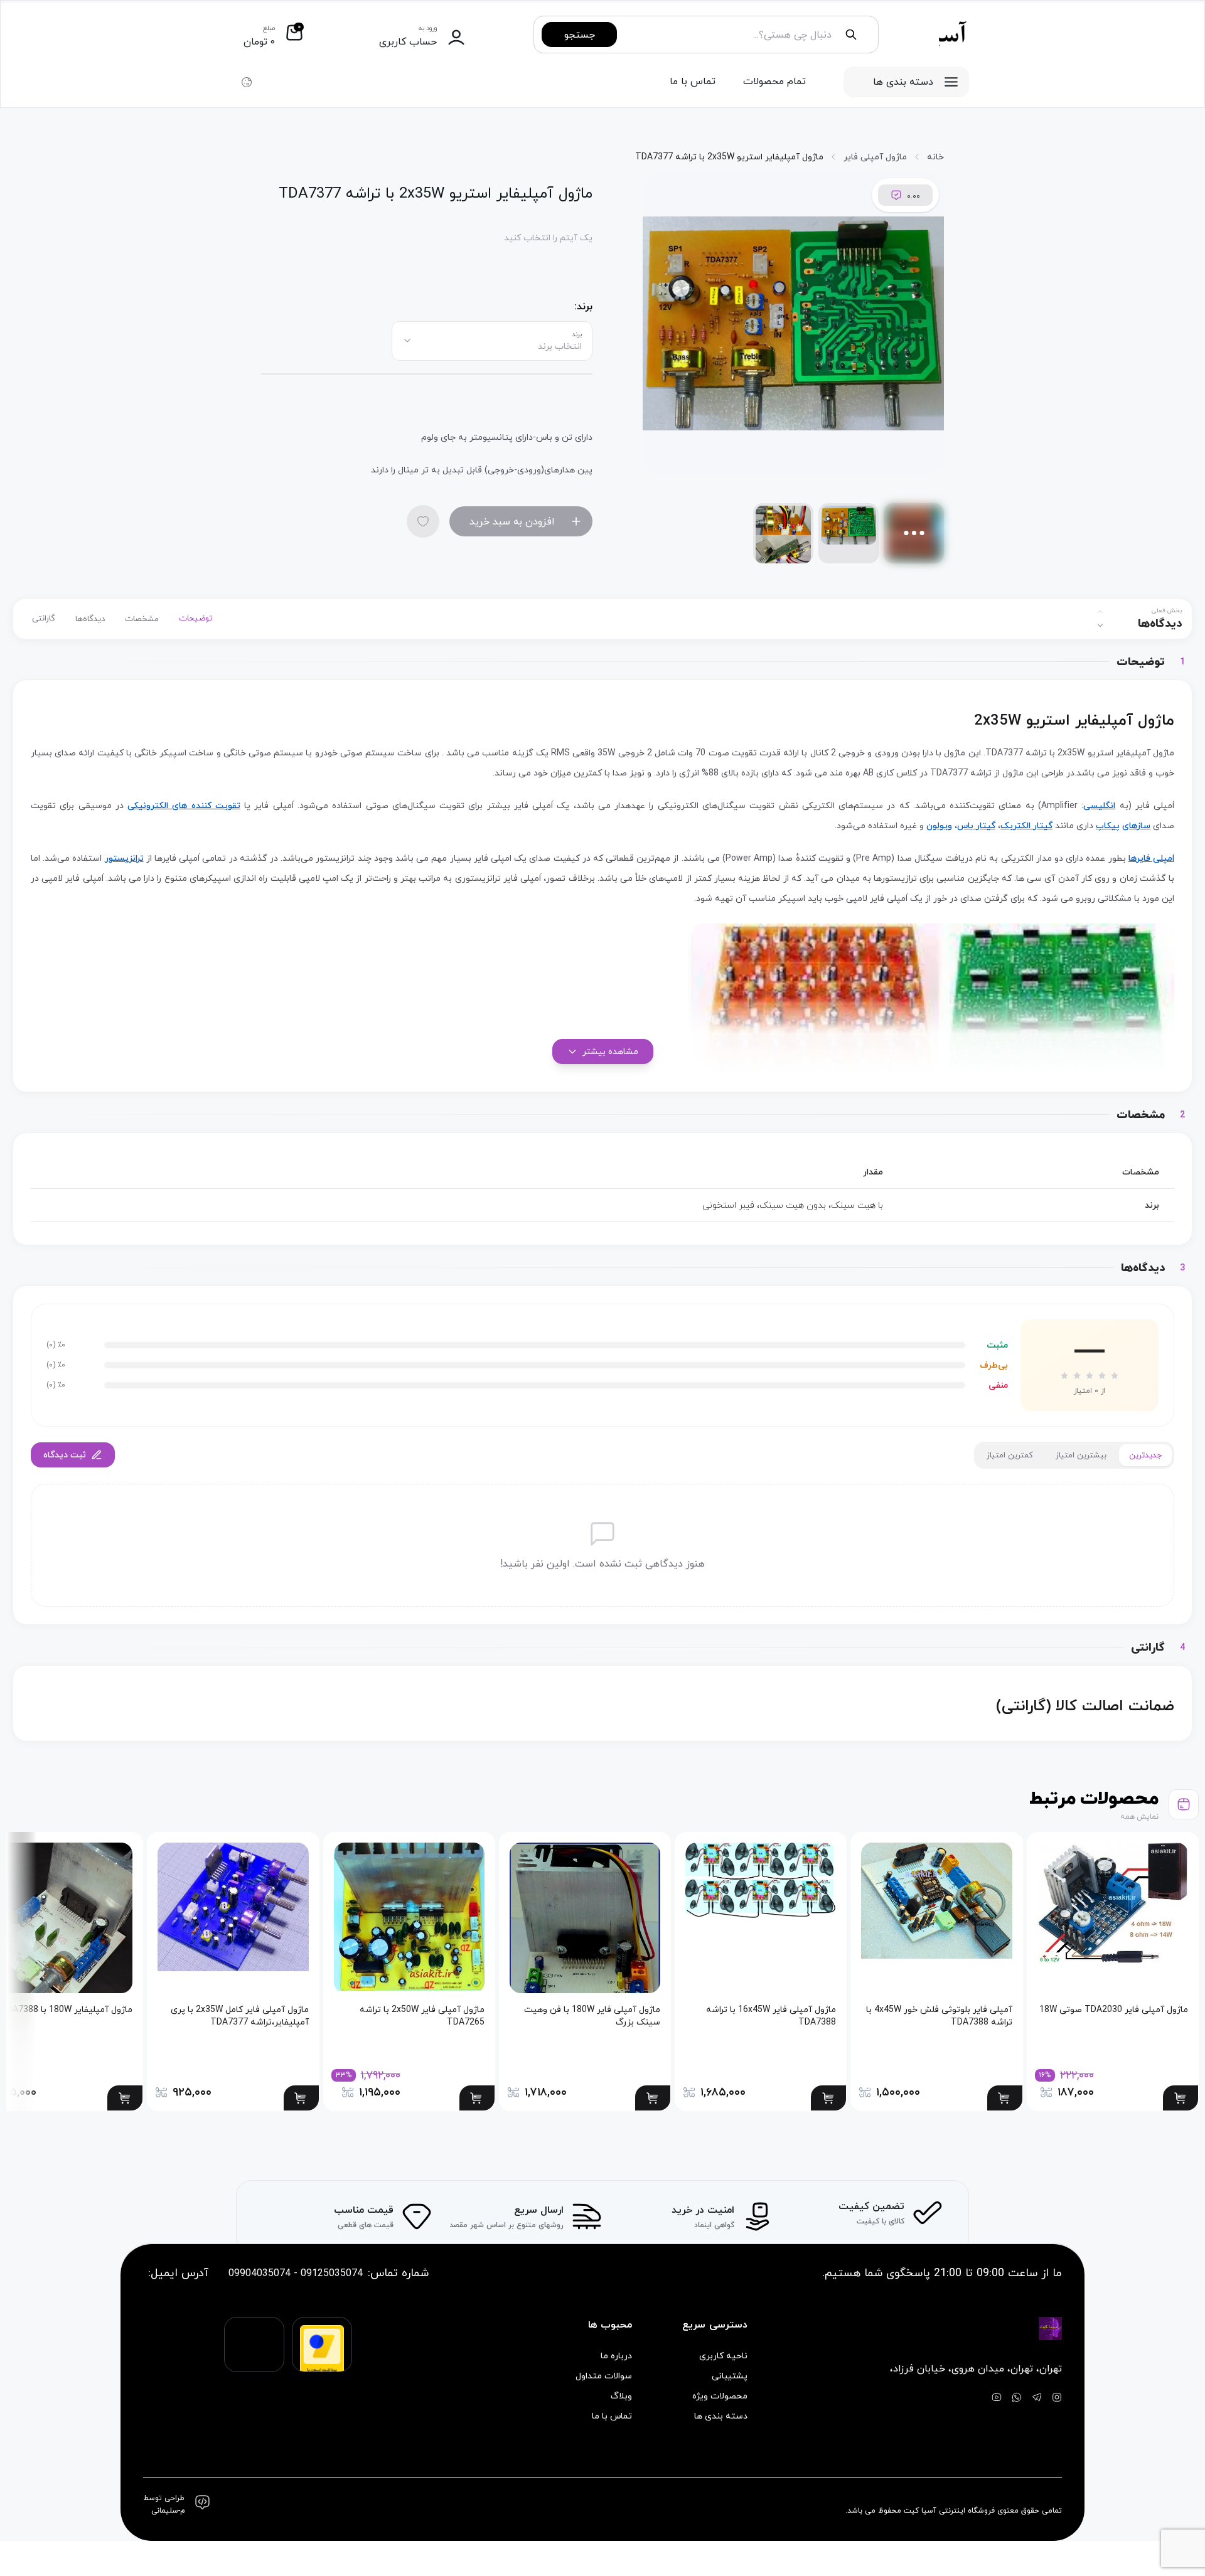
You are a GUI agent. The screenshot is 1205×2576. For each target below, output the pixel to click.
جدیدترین (1145, 1455)
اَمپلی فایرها (1151, 858)
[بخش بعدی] (1100, 625)
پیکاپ (1108, 825)
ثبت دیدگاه (65, 1455)
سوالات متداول (604, 2376)
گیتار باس (976, 825)
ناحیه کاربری (723, 2356)
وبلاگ (621, 2396)
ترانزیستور (124, 858)
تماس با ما (693, 81)
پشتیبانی (729, 2376)
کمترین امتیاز (1010, 1455)
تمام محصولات (774, 81)
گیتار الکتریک (1026, 825)
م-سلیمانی (168, 2511)
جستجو (580, 35)
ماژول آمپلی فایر (875, 157)
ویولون (939, 825)
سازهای (1136, 825)
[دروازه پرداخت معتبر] (322, 2356)
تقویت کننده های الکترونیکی (184, 805)
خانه (935, 157)
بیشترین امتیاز (1081, 1455)
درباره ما (616, 2356)
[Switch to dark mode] (247, 82)
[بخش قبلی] (1100, 612)
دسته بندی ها (903, 82)
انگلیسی (1099, 805)
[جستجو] (851, 35)
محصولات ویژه (720, 2396)
